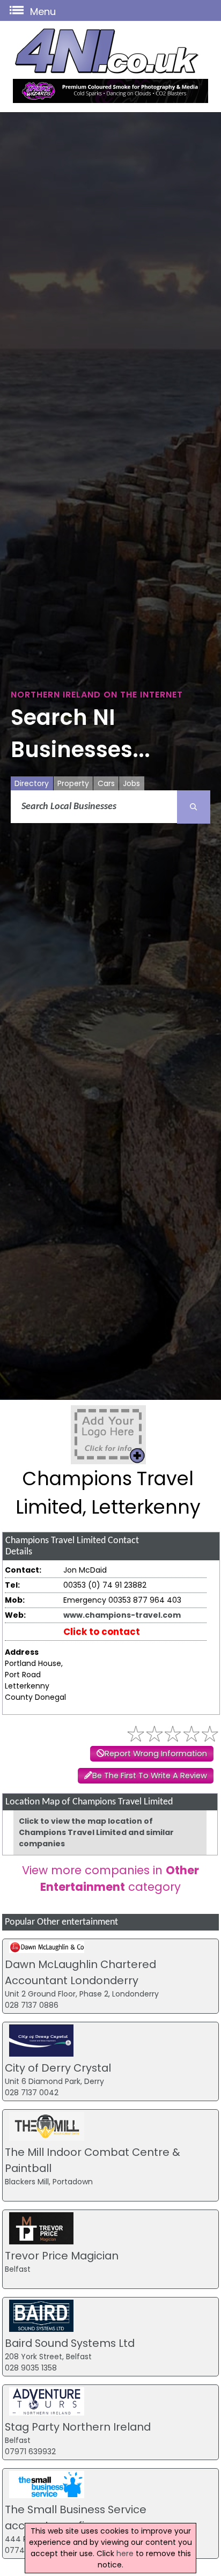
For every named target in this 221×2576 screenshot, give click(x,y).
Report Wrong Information (156, 1753)
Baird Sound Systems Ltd (70, 2343)
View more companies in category (110, 1878)
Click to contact (102, 1632)
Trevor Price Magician (62, 2256)
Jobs (131, 783)
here (125, 2553)
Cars (106, 783)
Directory (32, 783)
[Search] (194, 807)
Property (73, 783)
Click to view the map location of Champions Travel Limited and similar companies (96, 1832)
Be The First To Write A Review (150, 1775)
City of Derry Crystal (58, 2068)
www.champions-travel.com (122, 1615)
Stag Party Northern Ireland (78, 2427)
